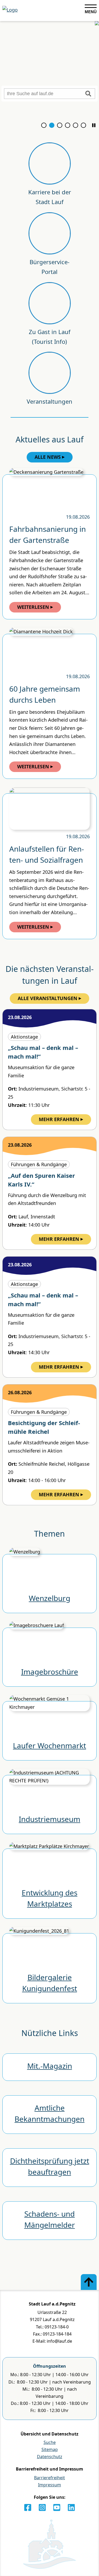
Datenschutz (50, 2457)
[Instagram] (42, 2507)
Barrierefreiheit (49, 2478)
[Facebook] (28, 2507)
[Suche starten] (88, 94)
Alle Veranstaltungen (48, 998)
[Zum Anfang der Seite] (89, 2282)
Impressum (49, 2485)
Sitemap (50, 2449)
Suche (50, 2442)
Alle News (48, 457)
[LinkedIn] (71, 2507)
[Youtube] (57, 2507)
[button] (94, 125)
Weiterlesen (33, 607)
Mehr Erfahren (59, 1119)
